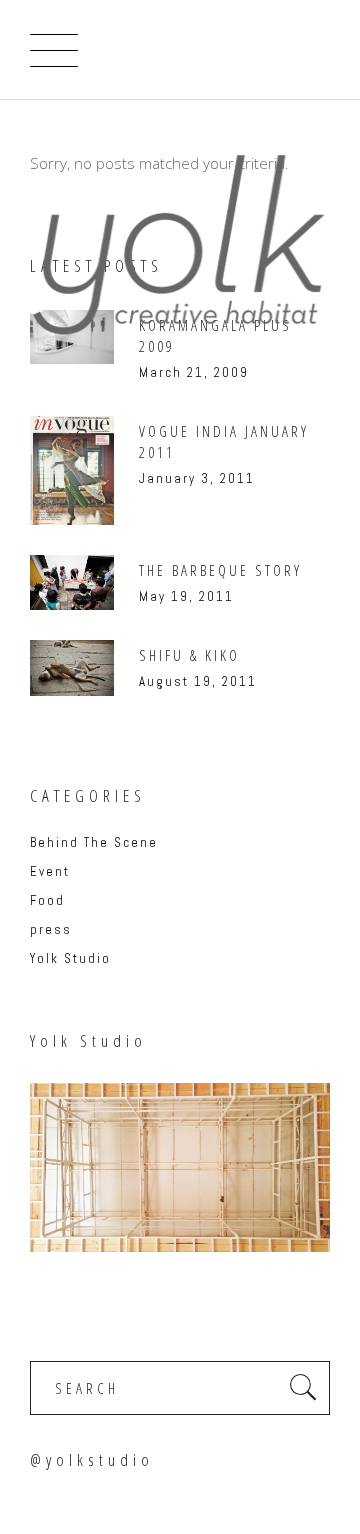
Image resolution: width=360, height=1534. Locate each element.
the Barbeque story (220, 570)
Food (47, 900)
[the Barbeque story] (72, 583)
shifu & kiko (189, 655)
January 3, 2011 (197, 478)
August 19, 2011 (198, 681)
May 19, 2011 (186, 596)
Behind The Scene (94, 842)
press (51, 929)
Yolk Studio (70, 958)
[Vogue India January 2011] (72, 470)
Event (50, 871)
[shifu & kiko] (72, 668)
